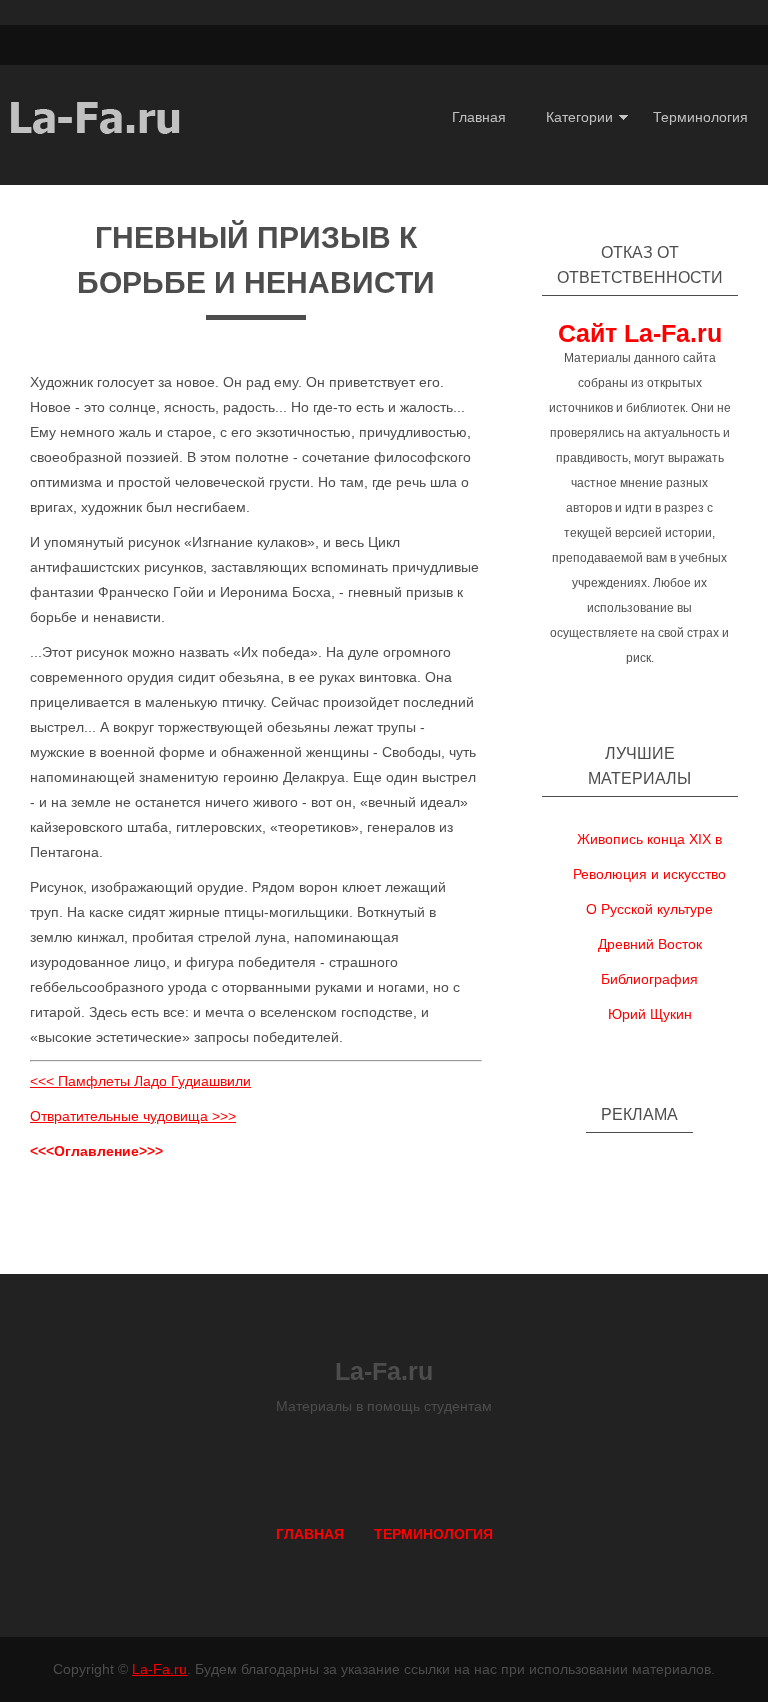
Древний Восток (650, 944)
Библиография (649, 979)
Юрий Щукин (650, 1014)
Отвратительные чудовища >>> (133, 1116)
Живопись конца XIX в (649, 839)
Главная (479, 117)
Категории (579, 117)
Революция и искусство (649, 874)
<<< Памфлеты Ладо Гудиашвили (140, 1081)
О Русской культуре (649, 909)
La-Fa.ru (159, 1669)
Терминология (700, 117)
